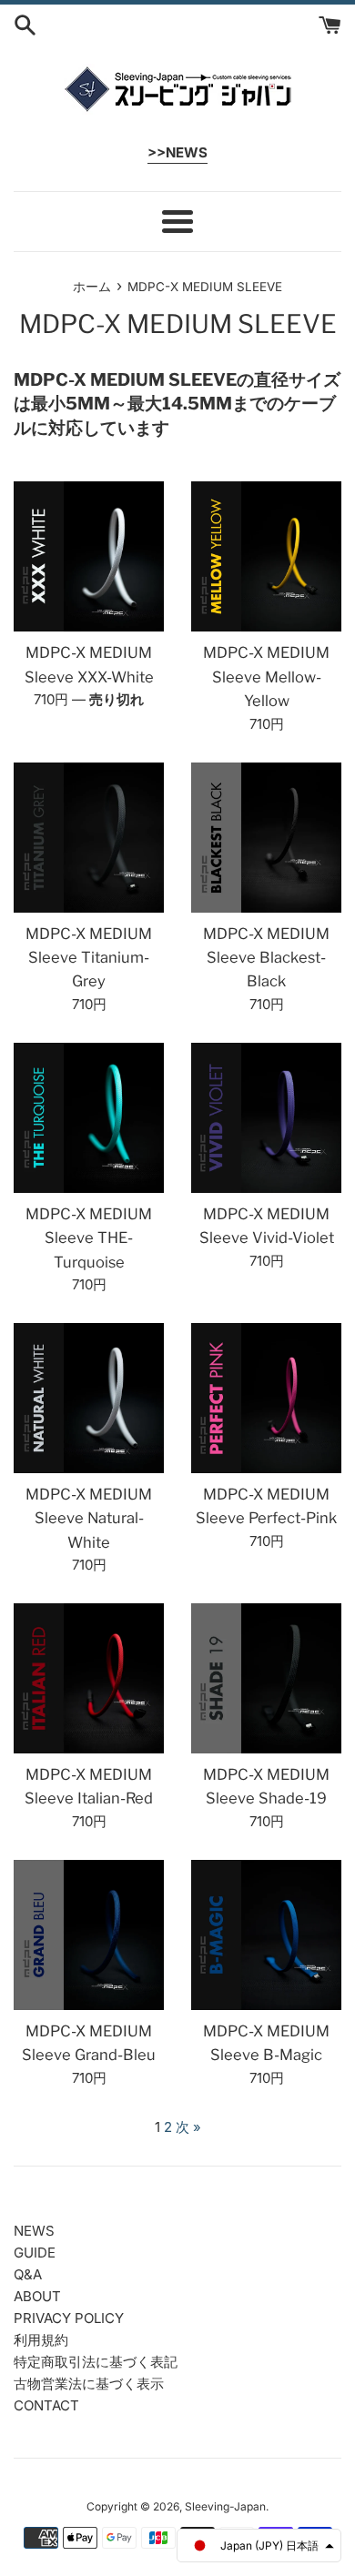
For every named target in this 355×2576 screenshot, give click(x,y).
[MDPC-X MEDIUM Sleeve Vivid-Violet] (266, 1118)
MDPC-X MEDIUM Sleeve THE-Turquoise (89, 1238)
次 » (188, 2127)
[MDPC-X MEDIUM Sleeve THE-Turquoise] (89, 1118)
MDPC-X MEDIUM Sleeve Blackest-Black (266, 958)
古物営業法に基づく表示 (89, 2384)
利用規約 (41, 2340)
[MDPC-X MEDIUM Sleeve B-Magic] (266, 1935)
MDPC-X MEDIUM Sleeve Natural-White (89, 1518)
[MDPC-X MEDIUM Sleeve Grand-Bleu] (89, 1935)
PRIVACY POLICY (69, 2318)
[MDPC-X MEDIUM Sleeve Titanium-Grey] (89, 838)
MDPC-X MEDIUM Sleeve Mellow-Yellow (266, 677)
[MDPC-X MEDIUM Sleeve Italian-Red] (89, 1678)
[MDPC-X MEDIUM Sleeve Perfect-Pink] (266, 1398)
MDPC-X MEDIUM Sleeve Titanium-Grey (89, 958)
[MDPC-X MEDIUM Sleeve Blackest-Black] (266, 838)
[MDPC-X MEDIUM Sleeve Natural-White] (89, 1398)
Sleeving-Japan (225, 2506)
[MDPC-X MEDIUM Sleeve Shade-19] (266, 1678)
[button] (259, 2546)
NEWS (34, 2231)
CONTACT (46, 2405)
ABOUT (37, 2296)
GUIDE (35, 2253)
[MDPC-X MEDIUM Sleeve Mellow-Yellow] (266, 556)
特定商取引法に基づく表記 (96, 2362)
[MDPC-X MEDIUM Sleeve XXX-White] (89, 556)
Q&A (28, 2274)
